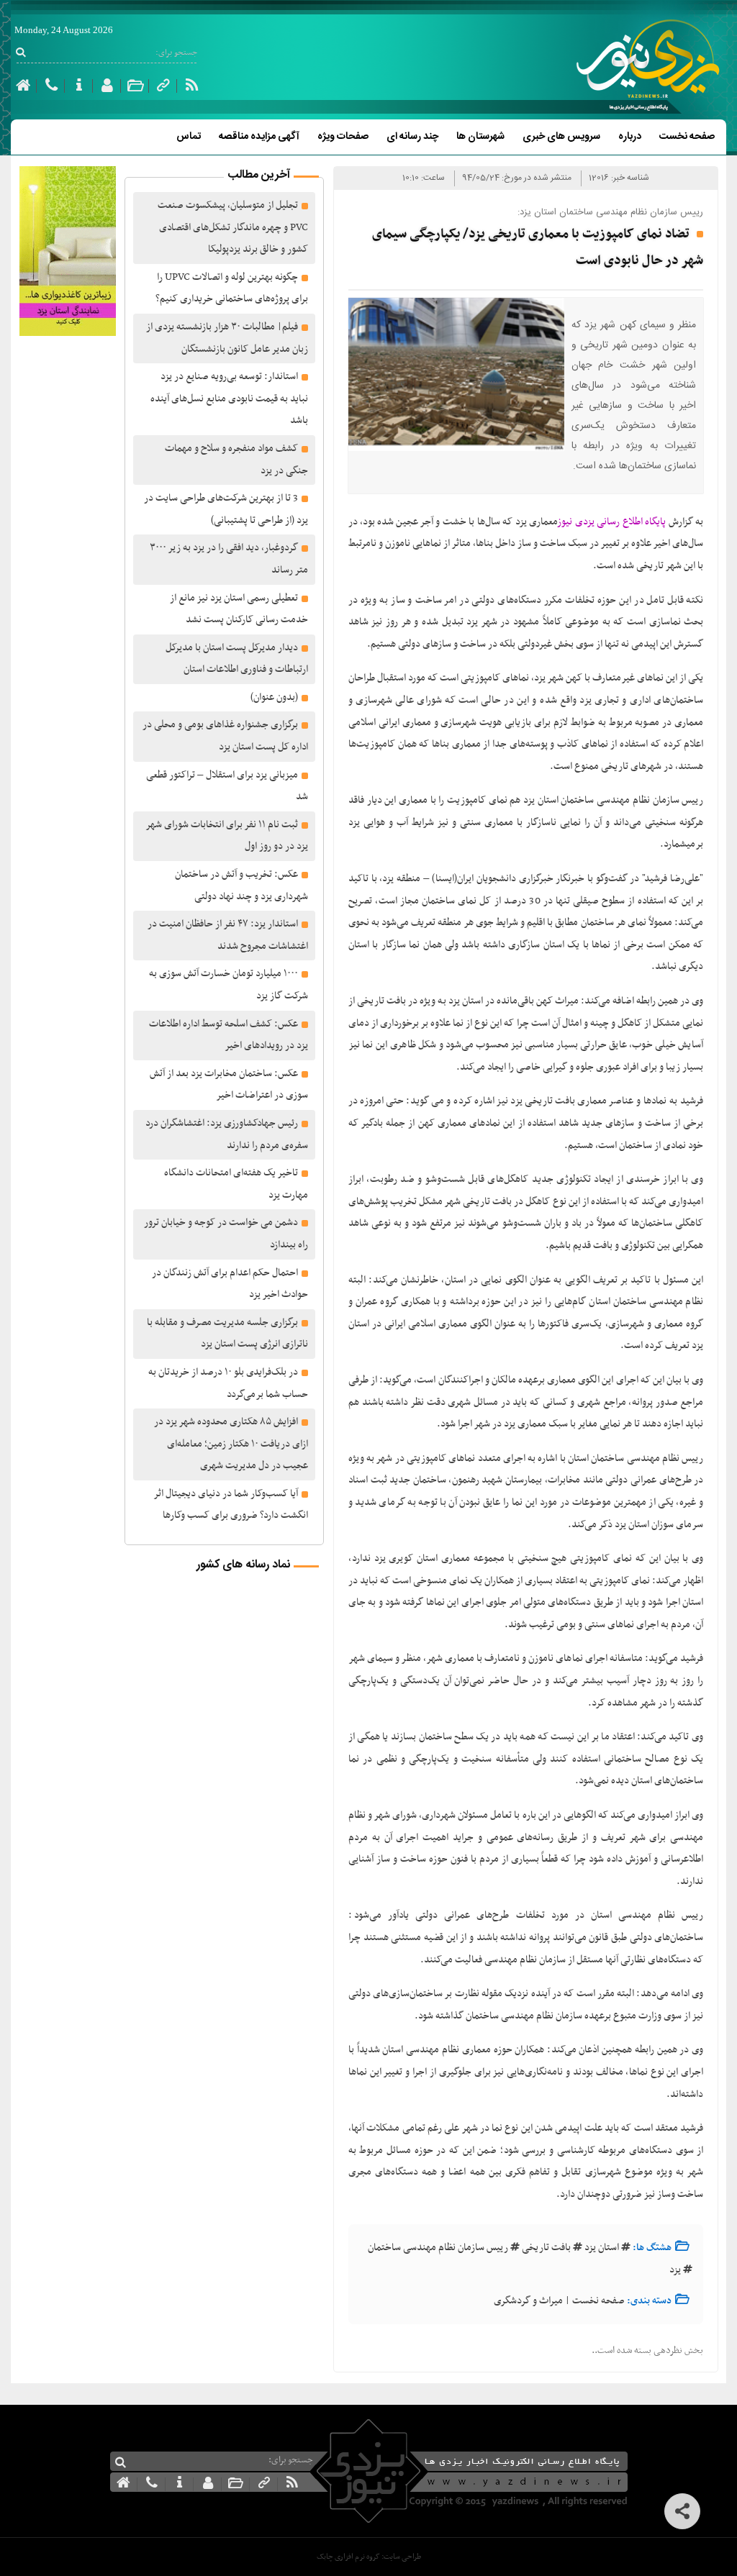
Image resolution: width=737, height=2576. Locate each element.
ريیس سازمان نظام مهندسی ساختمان (438, 2248)
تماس (189, 137)
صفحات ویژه (343, 137)
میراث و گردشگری (528, 2301)
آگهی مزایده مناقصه (259, 137)
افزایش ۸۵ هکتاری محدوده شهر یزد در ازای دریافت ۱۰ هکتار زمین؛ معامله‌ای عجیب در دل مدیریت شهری (231, 1444)
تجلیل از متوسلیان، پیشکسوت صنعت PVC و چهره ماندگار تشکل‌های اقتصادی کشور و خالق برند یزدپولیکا (233, 227)
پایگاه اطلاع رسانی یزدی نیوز (612, 522)
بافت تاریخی (546, 2248)
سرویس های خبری (561, 137)
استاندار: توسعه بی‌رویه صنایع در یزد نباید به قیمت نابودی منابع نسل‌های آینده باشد (229, 399)
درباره (630, 137)
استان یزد (602, 2248)
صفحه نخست (687, 137)
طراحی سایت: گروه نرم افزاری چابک (369, 2557)
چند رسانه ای (412, 137)
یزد (675, 2270)
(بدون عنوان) (274, 697)
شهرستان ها (480, 137)
